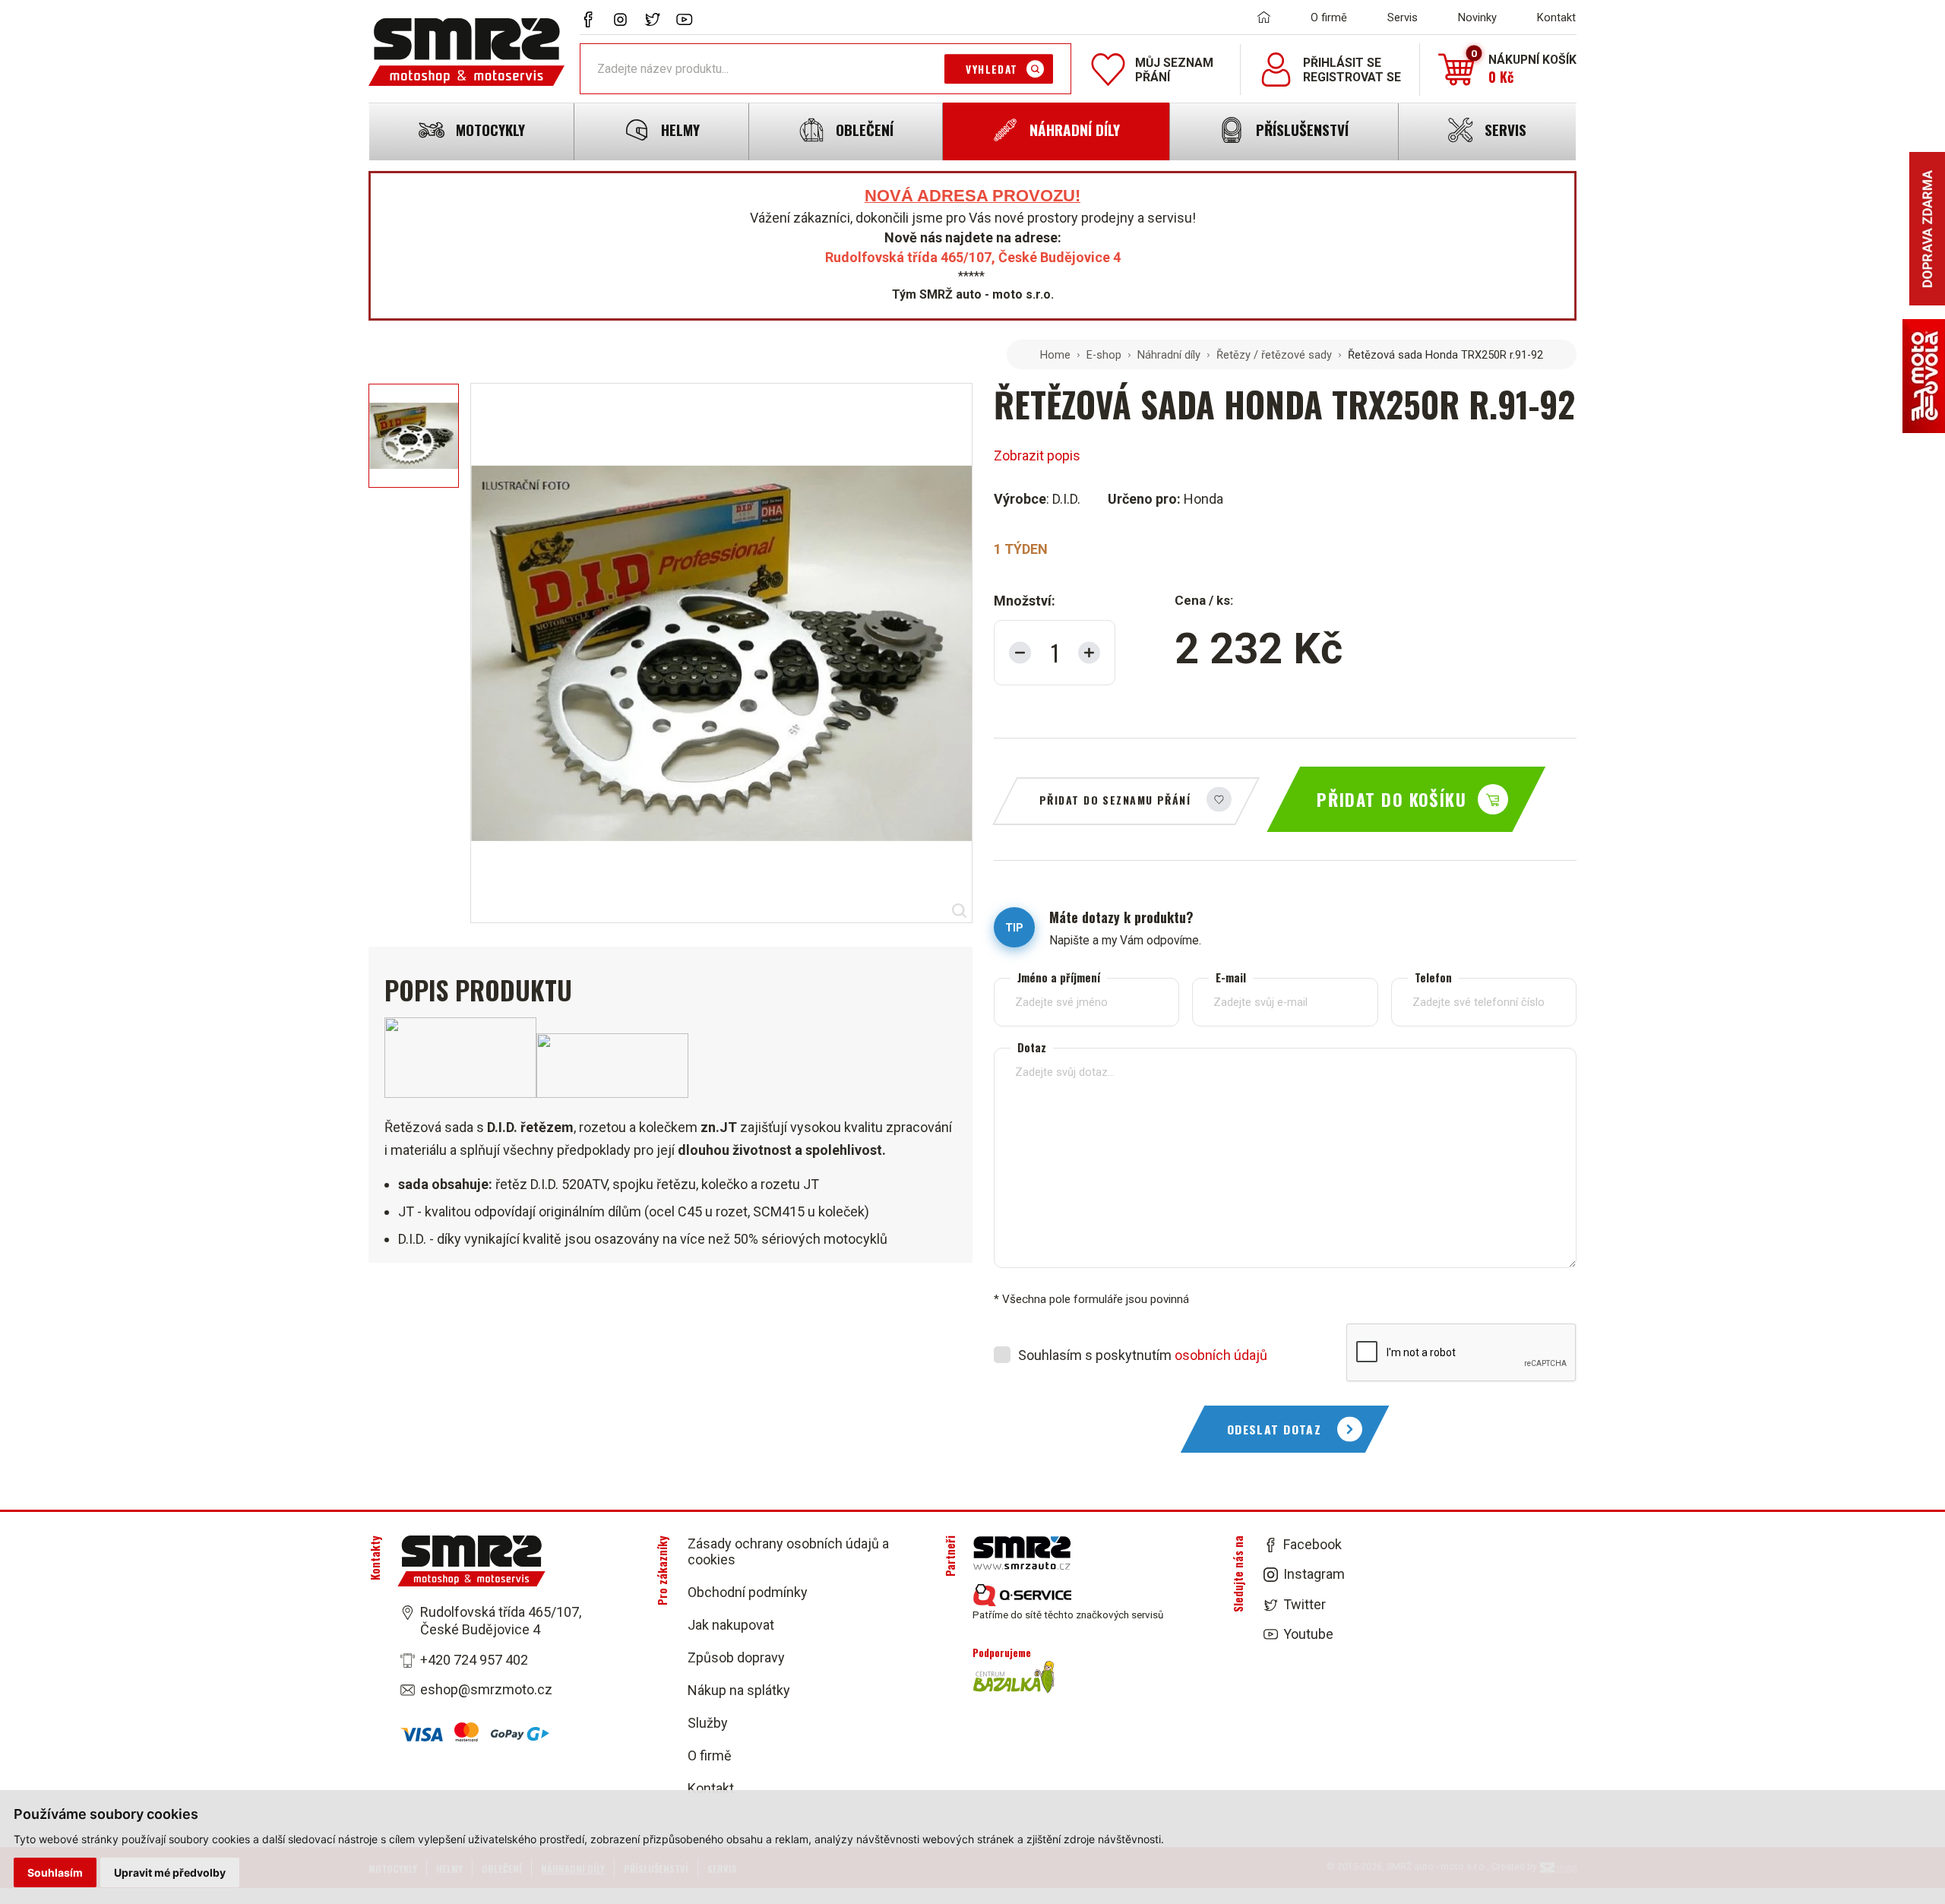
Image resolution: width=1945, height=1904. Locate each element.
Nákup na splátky (739, 1690)
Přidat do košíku (1392, 799)
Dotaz (1032, 1047)
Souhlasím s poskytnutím (1143, 1355)
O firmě (1329, 17)
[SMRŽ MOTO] (466, 52)
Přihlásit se (1342, 63)
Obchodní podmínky (748, 1592)
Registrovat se (1352, 77)
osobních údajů (1221, 1355)
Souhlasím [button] (55, 1872)
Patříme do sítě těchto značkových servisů (1068, 1615)
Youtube (1308, 1634)
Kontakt (1556, 17)
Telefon (1433, 977)
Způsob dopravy (736, 1657)
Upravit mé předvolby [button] (170, 1872)
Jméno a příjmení (1059, 977)
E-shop (1104, 355)
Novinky (1477, 17)
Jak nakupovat (731, 1625)
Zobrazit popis (1037, 455)
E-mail (1231, 977)
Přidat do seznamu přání (1115, 800)
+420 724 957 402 (474, 1660)
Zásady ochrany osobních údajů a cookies (788, 1551)
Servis (1403, 17)
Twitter (1305, 1604)
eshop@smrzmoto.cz (486, 1689)
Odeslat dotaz (1275, 1429)
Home (1055, 355)
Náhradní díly (1169, 355)
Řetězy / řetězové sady (1274, 355)
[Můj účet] (1276, 70)
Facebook (1312, 1544)
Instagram (1314, 1575)
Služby (708, 1723)
